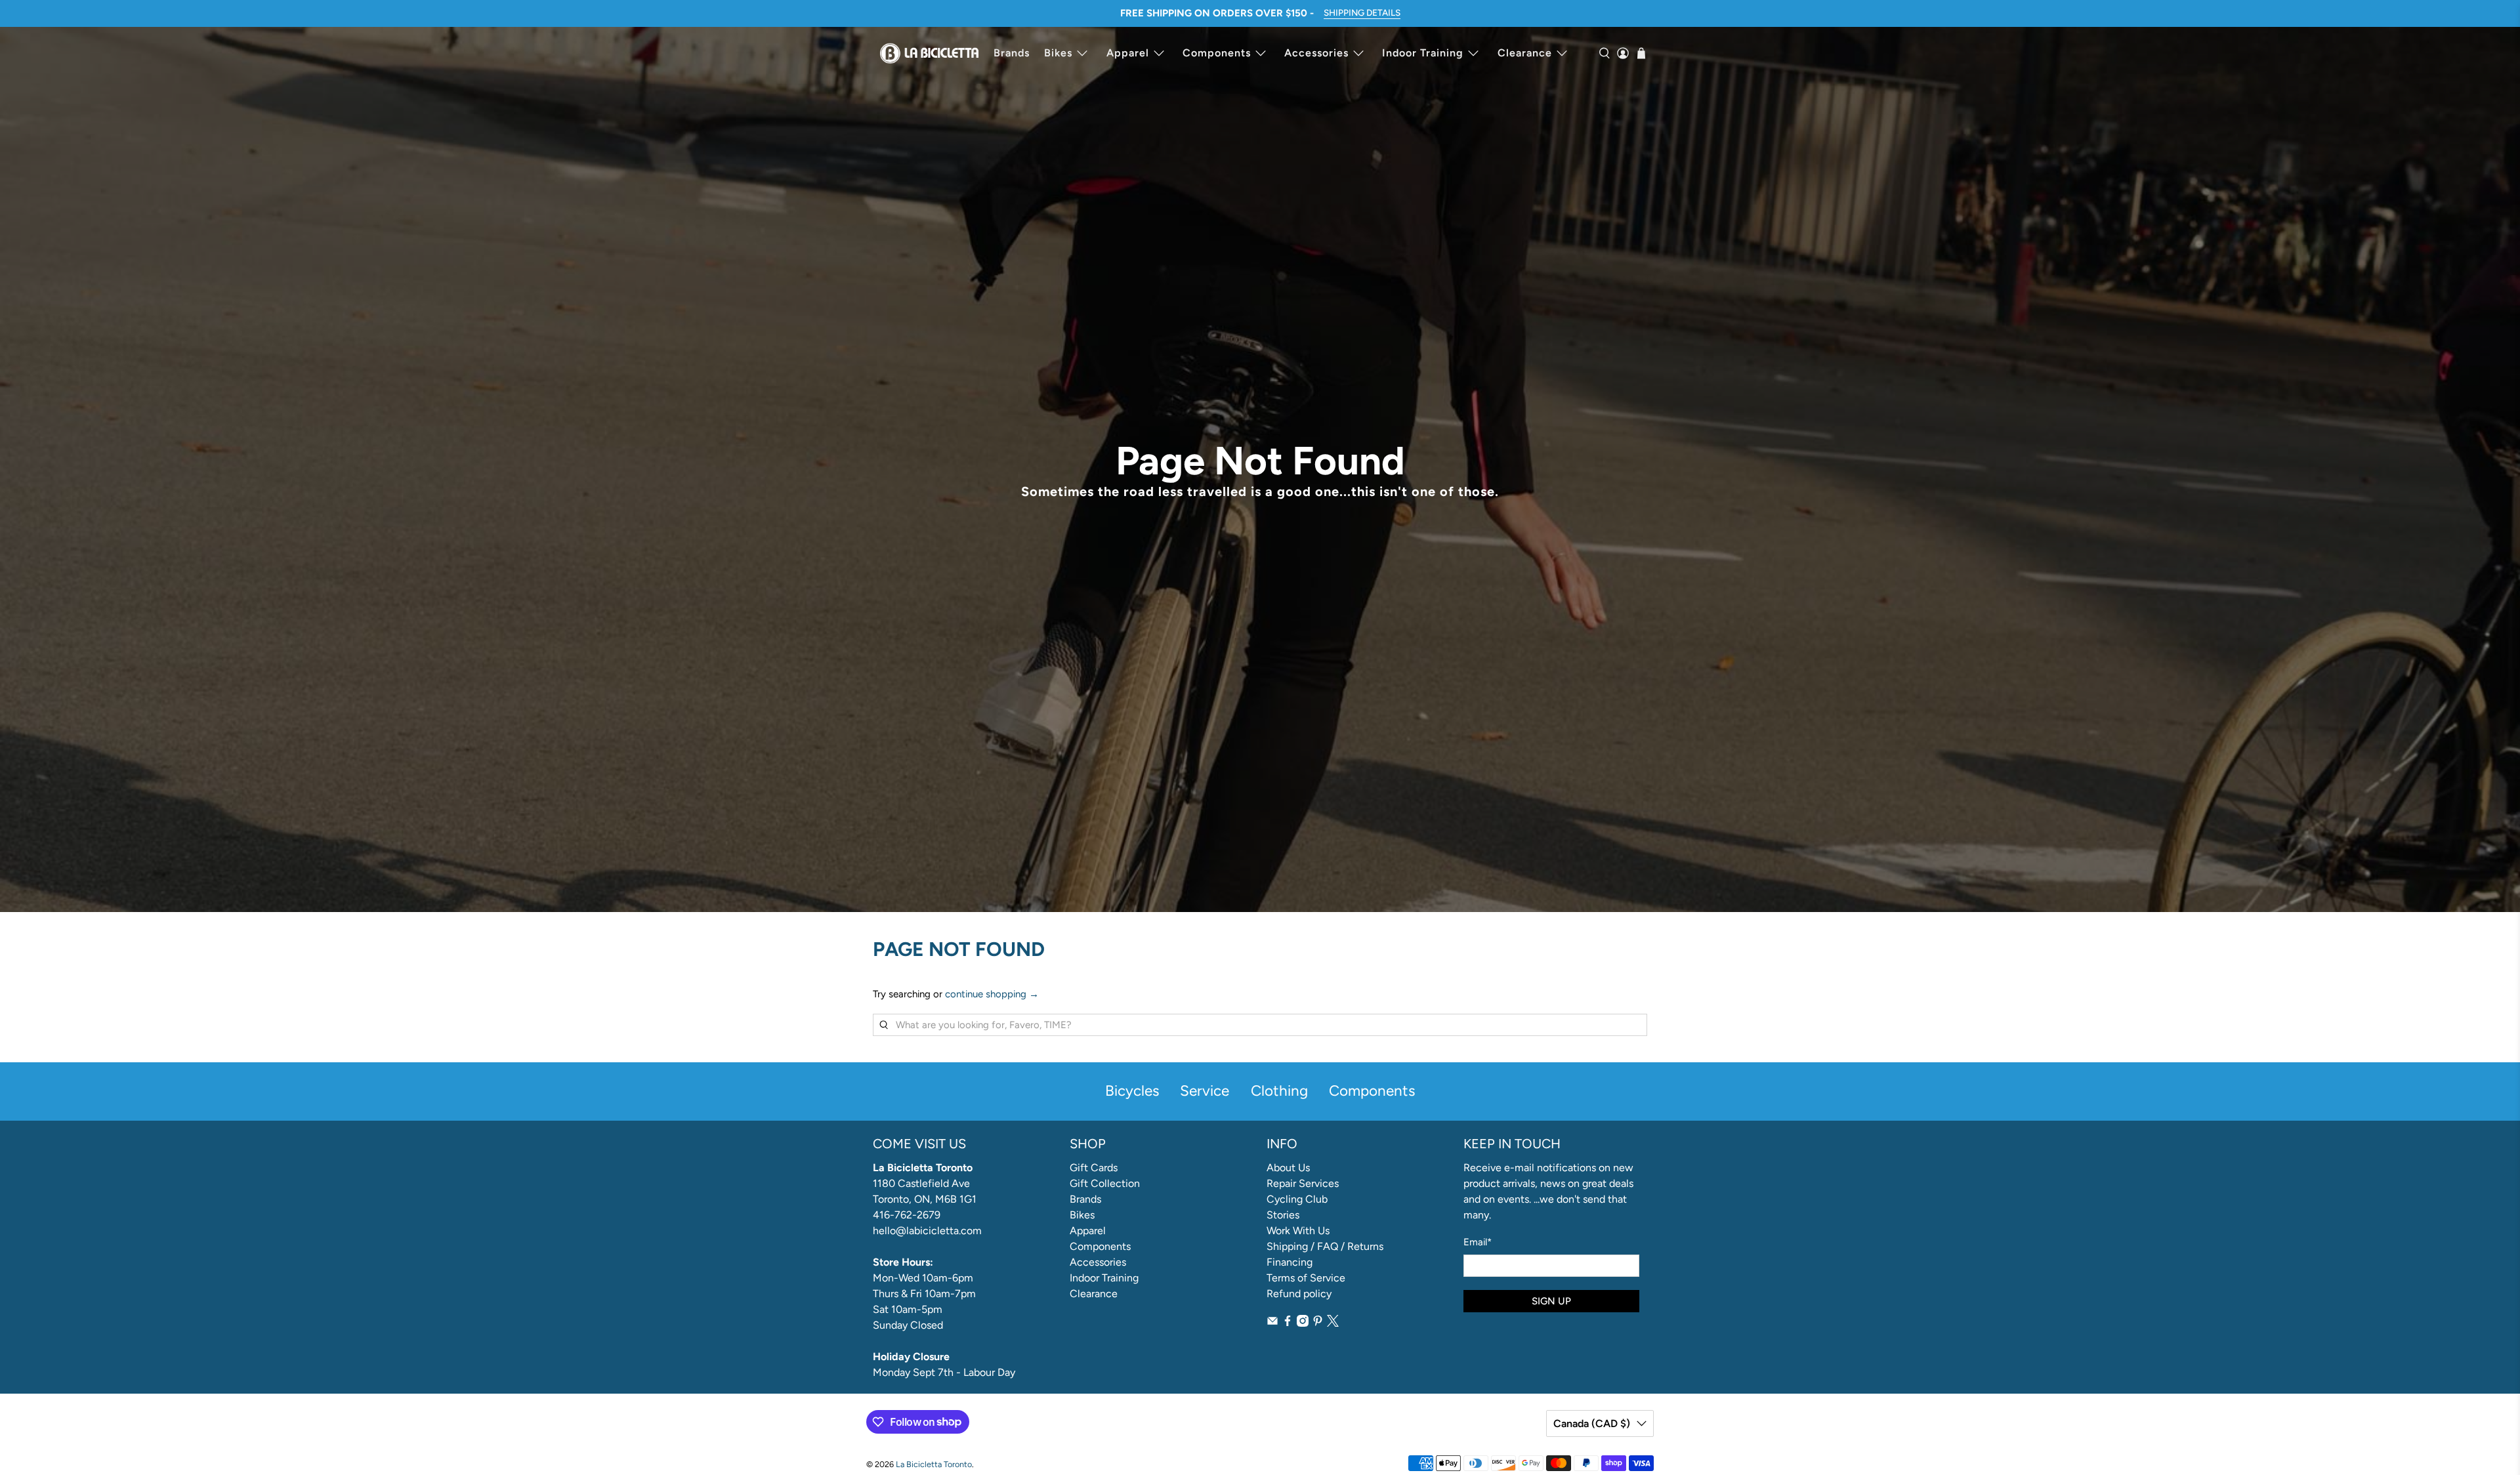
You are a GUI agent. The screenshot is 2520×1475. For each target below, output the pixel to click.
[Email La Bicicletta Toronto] (1272, 1323)
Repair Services (1303, 1183)
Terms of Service (1306, 1278)
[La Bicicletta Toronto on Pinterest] (1318, 1323)
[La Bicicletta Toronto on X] (1333, 1323)
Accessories (1316, 53)
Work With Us (1298, 1231)
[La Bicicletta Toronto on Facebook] (1288, 1323)
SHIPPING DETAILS (1362, 12)
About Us (1288, 1168)
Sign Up (1551, 1301)
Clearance (1525, 53)
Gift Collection (1105, 1183)
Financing (1290, 1262)
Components (1217, 53)
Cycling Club (1297, 1199)
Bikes (1058, 53)
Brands (1012, 53)
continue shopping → (992, 994)
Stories (1283, 1215)
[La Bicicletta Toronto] (929, 53)
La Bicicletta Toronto (934, 1464)
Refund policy (1299, 1294)
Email (1478, 1242)
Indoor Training (1423, 53)
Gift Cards (1094, 1168)
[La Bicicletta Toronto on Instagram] (1303, 1323)
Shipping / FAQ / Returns (1325, 1246)
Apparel (1128, 53)
